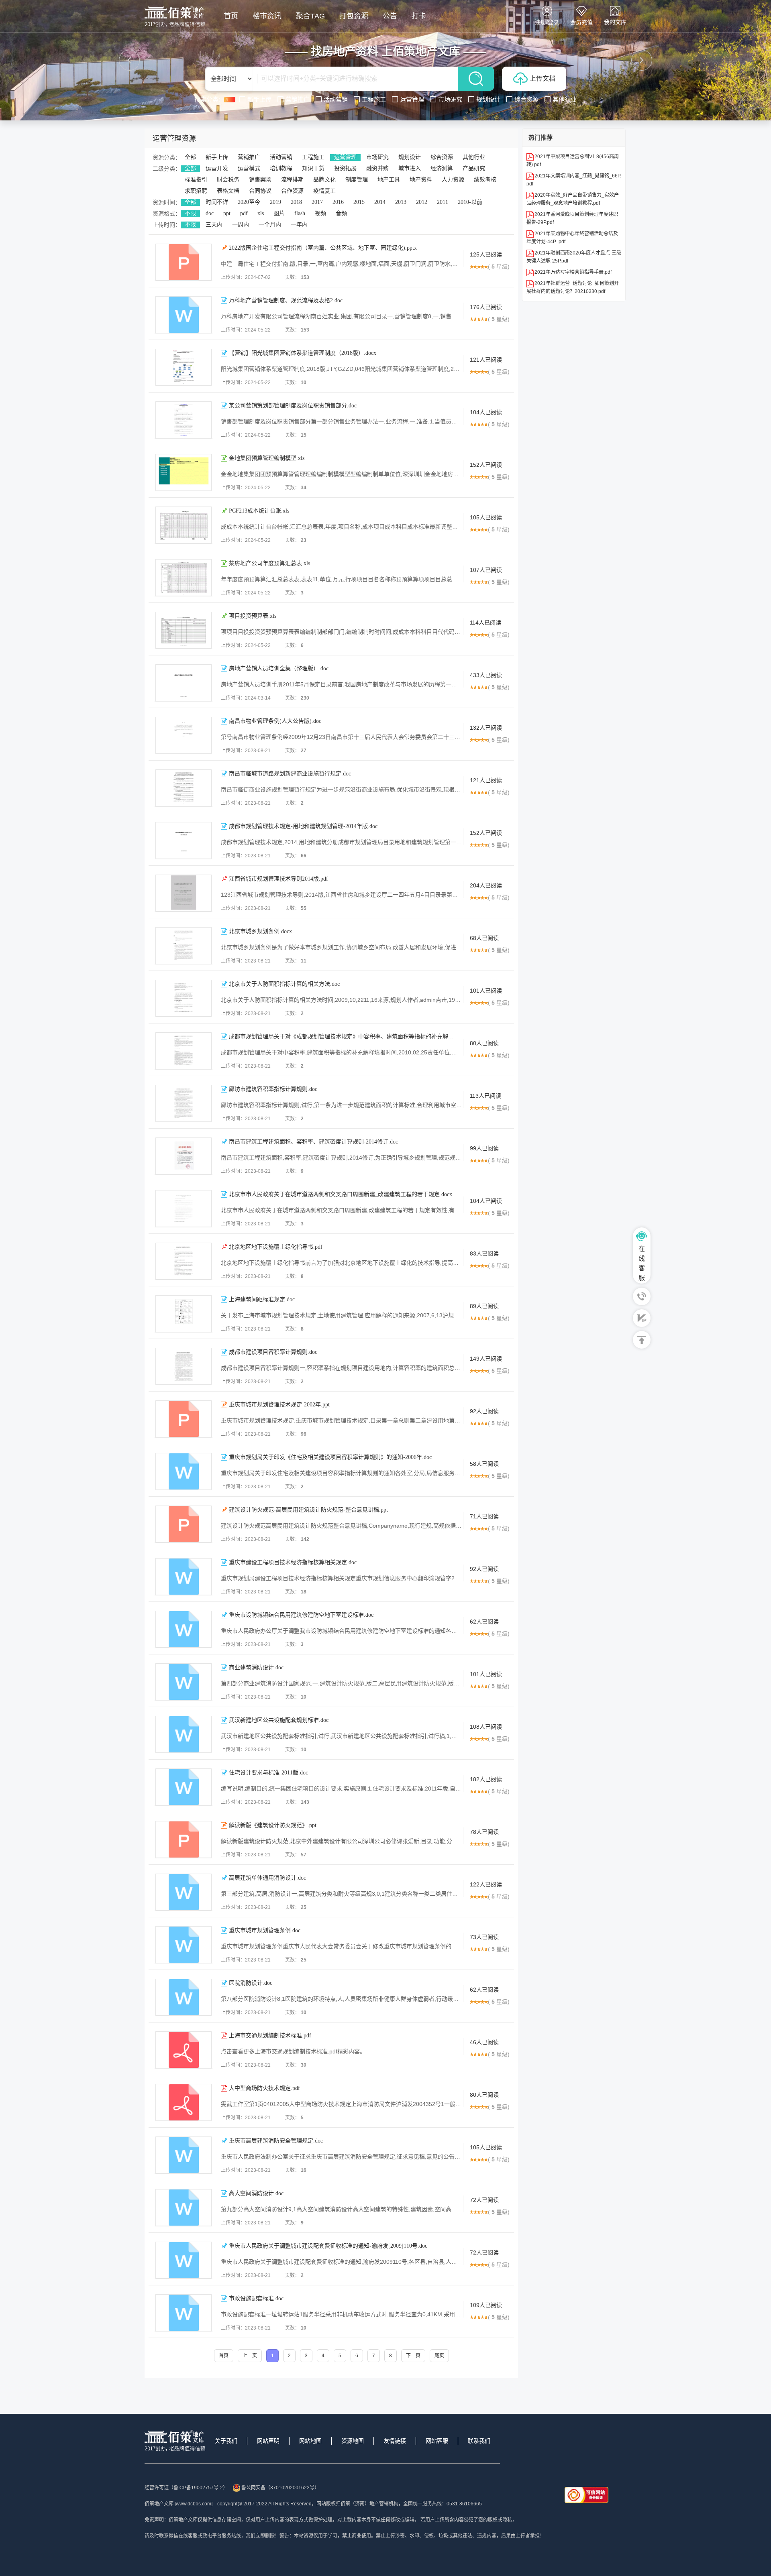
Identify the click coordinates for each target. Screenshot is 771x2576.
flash (300, 213)
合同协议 (260, 191)
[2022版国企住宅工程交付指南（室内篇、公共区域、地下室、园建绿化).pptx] (184, 262)
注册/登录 (547, 22)
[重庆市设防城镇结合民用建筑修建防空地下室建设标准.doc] (184, 1629)
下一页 (413, 2356)
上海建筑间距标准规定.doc (262, 1299)
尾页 (439, 2356)
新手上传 (217, 157)
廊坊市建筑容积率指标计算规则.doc (273, 1089)
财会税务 (228, 180)
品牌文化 (324, 180)
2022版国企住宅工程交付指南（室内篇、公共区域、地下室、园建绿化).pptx (323, 248)
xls (261, 213)
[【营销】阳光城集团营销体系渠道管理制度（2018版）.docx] (184, 367)
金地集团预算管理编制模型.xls (267, 458)
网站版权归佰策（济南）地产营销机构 (357, 2504)
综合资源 (442, 157)
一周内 (241, 225)
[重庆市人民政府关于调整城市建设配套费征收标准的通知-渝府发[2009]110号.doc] (184, 2260)
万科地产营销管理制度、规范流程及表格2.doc (286, 300)
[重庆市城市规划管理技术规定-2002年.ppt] (184, 1419)
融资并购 (377, 168)
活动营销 (281, 157)
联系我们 (479, 2441)
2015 (359, 202)
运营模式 (249, 168)
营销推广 (249, 157)
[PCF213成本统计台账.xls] (184, 525)
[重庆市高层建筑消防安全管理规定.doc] (184, 2155)
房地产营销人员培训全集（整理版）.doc (279, 668)
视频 (320, 213)
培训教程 (281, 168)
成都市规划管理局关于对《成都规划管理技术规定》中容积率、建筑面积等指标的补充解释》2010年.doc (341, 1037)
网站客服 (437, 2441)
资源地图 (353, 2441)
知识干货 (313, 168)
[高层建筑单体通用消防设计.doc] (184, 1892)
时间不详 (217, 202)
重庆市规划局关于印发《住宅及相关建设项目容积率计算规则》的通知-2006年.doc (330, 1457)
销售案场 (260, 180)
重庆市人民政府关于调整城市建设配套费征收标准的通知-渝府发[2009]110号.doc (328, 2246)
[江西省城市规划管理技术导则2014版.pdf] (184, 893)
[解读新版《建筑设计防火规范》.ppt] (184, 1839)
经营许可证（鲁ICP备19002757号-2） (186, 2488)
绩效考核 (485, 180)
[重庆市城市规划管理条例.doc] (184, 1945)
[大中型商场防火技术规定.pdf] (184, 2102)
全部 (190, 157)
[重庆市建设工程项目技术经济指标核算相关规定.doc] (184, 1577)
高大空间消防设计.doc (256, 2193)
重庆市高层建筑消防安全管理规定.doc (276, 2141)
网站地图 (310, 2441)
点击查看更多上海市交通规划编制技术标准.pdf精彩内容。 (293, 2051)
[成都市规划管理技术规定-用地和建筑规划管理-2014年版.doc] (184, 840)
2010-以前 (470, 202)
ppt (227, 213)
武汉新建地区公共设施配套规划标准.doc (279, 1720)
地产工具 (389, 180)
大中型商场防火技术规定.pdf (264, 2088)
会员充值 (581, 22)
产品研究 (474, 168)
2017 (317, 202)
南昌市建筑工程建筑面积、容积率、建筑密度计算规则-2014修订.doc (313, 1142)
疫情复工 (324, 191)
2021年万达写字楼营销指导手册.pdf (573, 272)
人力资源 (453, 180)
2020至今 (249, 202)
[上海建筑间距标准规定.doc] (184, 1314)
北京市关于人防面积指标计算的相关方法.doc (284, 984)
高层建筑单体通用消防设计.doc (267, 1878)
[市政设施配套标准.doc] (184, 2313)
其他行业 (474, 157)
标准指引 (196, 180)
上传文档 (543, 78)
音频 (341, 213)
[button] (129, 60)
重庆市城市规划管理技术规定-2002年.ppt (279, 1405)
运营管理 (345, 157)
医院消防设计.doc (251, 1983)
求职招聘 (196, 191)
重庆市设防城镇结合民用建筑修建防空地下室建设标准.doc (301, 1615)
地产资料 (421, 180)
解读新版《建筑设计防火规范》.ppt (273, 1825)
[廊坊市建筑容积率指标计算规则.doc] (184, 1103)
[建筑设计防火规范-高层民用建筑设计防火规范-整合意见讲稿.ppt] (184, 1524)
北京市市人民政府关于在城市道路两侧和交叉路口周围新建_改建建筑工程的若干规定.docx (341, 1194)
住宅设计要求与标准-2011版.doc (268, 1773)
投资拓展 (345, 168)
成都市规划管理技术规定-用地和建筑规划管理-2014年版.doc (303, 826)
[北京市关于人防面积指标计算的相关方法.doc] (184, 998)
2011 (443, 202)
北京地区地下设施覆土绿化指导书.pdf (276, 1247)
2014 (380, 202)
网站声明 (268, 2441)
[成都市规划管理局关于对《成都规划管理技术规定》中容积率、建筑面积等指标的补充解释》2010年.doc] (184, 1051)
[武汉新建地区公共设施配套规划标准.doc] (184, 1734)
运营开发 (217, 168)
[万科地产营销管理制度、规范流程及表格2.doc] (184, 315)
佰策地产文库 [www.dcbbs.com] (178, 2504)
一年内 (299, 225)
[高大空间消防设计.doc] (184, 2208)
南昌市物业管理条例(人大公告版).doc (275, 721)
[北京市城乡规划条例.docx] (184, 946)
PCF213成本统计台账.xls (259, 511)
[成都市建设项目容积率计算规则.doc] (184, 1366)
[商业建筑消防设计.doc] (184, 1682)
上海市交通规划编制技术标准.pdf (270, 2036)
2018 (296, 202)
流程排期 (292, 180)
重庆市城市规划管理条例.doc (265, 1930)
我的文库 (615, 22)
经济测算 (442, 168)
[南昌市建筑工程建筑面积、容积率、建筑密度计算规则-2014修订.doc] (184, 1156)
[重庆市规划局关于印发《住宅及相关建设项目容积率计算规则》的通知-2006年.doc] (184, 1471)
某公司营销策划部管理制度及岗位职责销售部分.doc (293, 406)
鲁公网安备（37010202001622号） (280, 2488)
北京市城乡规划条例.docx (260, 931)
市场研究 (377, 157)
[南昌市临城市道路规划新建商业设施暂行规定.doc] (184, 788)
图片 (279, 213)
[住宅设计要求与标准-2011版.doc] (184, 1787)
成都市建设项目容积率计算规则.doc (273, 1352)
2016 (338, 202)
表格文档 (228, 191)
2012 (422, 202)
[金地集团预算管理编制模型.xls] (184, 472)
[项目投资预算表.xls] (184, 630)
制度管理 (357, 180)
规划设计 (410, 157)
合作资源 (292, 191)
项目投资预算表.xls (253, 616)
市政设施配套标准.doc (256, 2298)
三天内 (214, 225)
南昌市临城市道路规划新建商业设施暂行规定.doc (290, 774)
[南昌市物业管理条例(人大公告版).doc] (184, 735)
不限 (190, 213)
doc (210, 213)
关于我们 (226, 2441)
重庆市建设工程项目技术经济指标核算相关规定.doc (293, 1562)
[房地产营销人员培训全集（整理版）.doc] (184, 683)
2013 (401, 202)
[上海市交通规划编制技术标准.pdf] (184, 2050)
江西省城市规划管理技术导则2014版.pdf (278, 879)
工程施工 (313, 157)
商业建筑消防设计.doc (256, 1667)
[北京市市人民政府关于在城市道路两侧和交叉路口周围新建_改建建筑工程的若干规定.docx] (184, 1209)
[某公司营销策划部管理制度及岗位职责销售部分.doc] (184, 420)
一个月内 (270, 225)
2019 (275, 202)
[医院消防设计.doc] (184, 1997)
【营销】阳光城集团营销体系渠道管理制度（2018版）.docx (303, 353)
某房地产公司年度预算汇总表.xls (269, 563)
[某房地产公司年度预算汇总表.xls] (184, 578)
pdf (244, 213)
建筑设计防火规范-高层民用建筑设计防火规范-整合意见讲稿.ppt (308, 1510)
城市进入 (410, 168)
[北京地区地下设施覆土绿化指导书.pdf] (184, 1261)
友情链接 (395, 2441)
